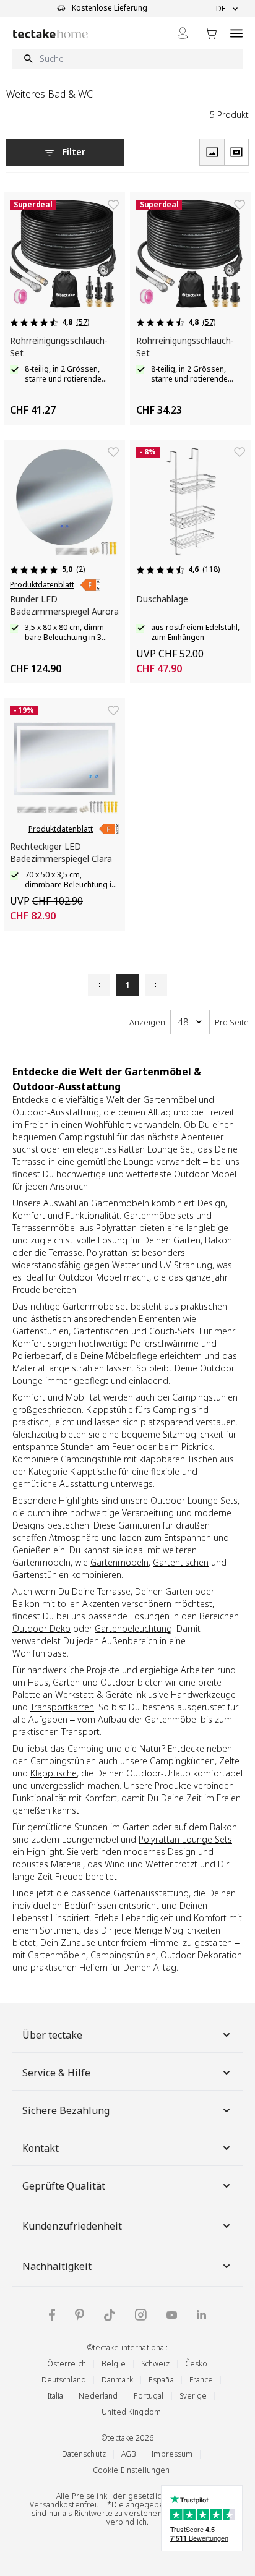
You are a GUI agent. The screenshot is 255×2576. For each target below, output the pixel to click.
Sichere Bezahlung (66, 2110)
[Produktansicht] (212, 152)
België (114, 2364)
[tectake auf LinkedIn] (201, 2315)
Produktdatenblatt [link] (42, 585)
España (161, 2380)
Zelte (229, 1761)
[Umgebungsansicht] (236, 152)
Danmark (117, 2380)
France (201, 2380)
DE (221, 9)
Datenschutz (84, 2454)
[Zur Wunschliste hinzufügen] (113, 205)
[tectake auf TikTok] (110, 2315)
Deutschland (64, 2380)
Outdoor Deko (41, 1628)
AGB (129, 2454)
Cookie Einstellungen (132, 2470)
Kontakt (41, 2148)
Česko (197, 2364)
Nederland (98, 2396)
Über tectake (52, 2035)
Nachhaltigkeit (57, 2266)
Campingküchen (182, 1761)
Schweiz (155, 2364)
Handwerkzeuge (203, 1695)
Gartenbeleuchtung (133, 1628)
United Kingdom (131, 2412)
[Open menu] (236, 33)
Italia (56, 2396)
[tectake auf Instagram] (141, 2315)
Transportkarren (62, 1707)
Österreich (67, 2364)
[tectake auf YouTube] (172, 2315)
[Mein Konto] (183, 33)
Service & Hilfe (56, 2073)
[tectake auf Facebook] (52, 2315)
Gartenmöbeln (119, 1562)
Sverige (193, 2396)
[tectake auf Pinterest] (80, 2315)
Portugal (149, 2396)
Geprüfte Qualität (64, 2186)
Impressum (172, 2454)
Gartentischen (181, 1562)
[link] (90, 585)
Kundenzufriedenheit (72, 2226)
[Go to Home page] (50, 34)
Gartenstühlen (41, 1575)
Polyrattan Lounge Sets (185, 1839)
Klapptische (54, 1773)
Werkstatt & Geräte (94, 1695)
